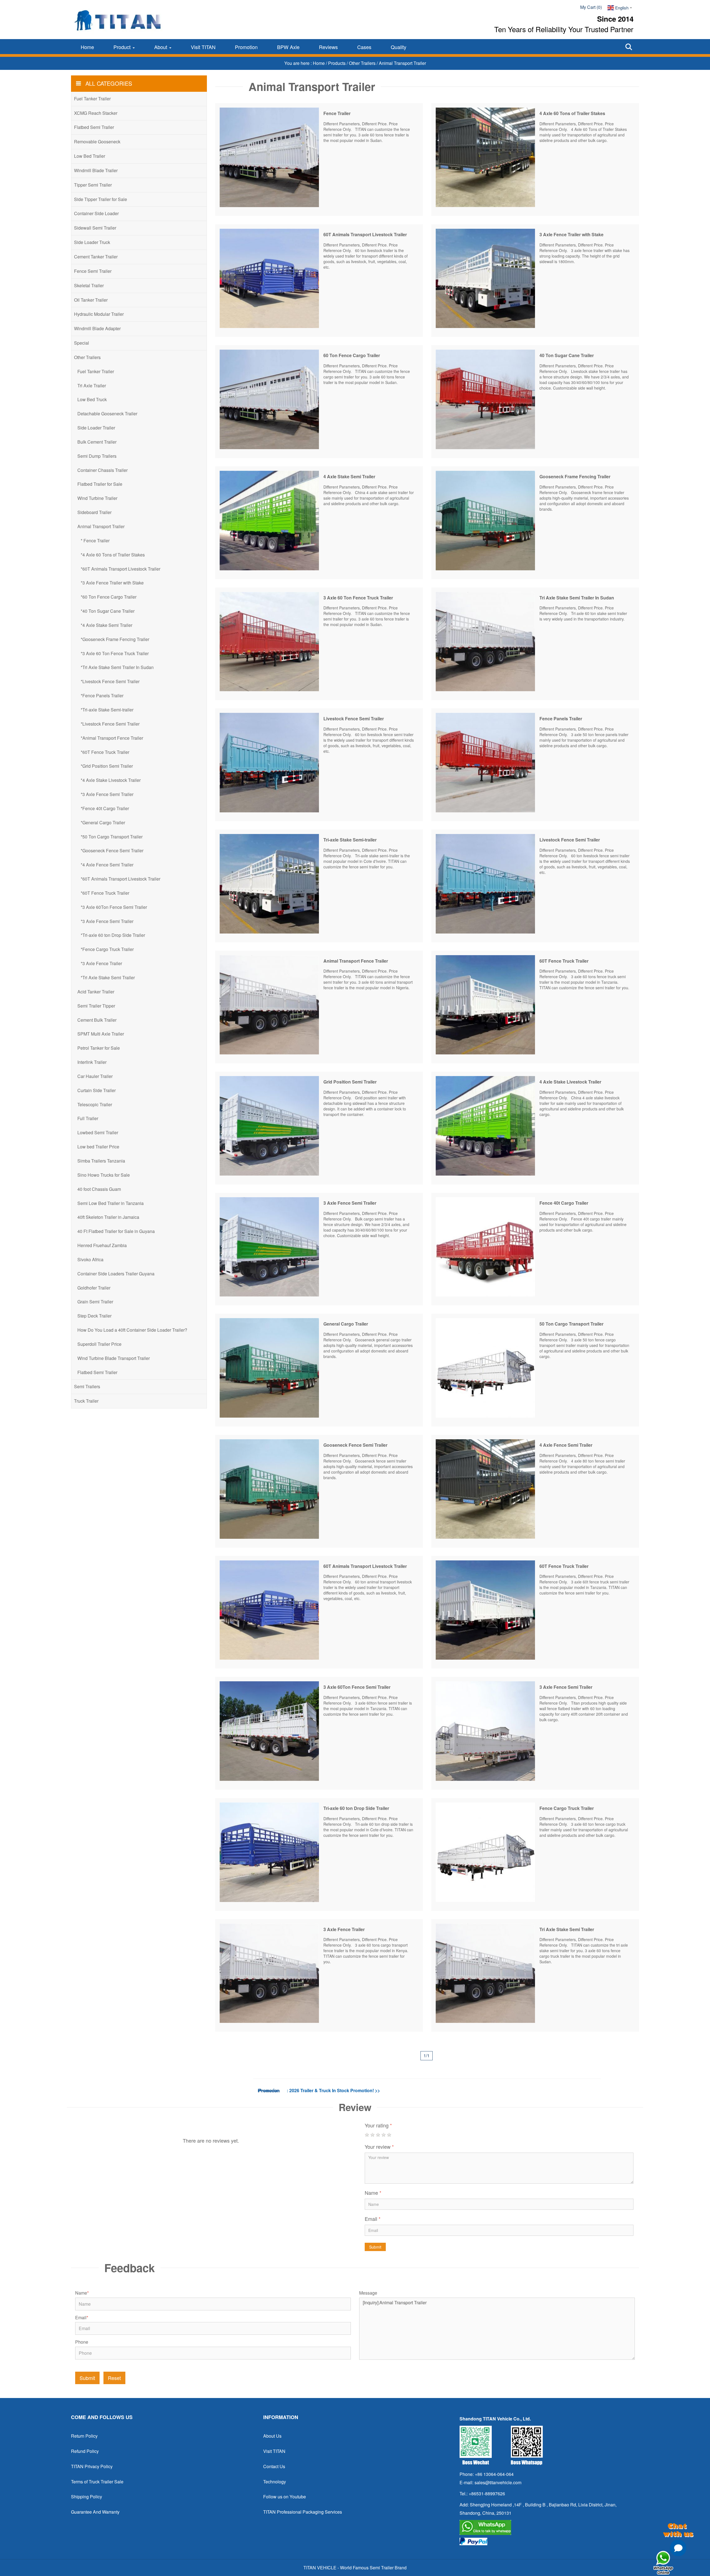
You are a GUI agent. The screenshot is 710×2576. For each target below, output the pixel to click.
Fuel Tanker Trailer (92, 99)
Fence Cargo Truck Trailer (567, 1808)
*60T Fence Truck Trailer (105, 752)
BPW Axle (288, 47)
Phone (82, 2342)
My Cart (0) (591, 7)
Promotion (246, 47)
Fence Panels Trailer (561, 719)
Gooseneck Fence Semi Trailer (355, 1445)
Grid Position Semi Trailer (350, 1082)
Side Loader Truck (92, 242)
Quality (399, 47)
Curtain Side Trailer (97, 1090)
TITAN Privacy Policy (92, 2466)
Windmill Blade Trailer (96, 170)
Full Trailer (88, 1118)
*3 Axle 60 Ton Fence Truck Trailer (115, 653)
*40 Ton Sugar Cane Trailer (108, 611)
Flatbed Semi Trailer (94, 127)
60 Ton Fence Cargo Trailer (352, 355)
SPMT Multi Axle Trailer (101, 1034)
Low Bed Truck (92, 399)
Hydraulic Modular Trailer (99, 314)
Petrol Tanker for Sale (99, 1048)
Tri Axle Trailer (92, 386)
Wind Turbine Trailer (97, 498)
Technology (275, 2482)
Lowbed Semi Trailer (98, 1132)
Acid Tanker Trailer (96, 992)
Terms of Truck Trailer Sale (97, 2482)
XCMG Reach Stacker (96, 113)
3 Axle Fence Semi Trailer (350, 1203)
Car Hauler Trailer (95, 1076)
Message (368, 2293)
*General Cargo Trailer (103, 822)
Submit (375, 2247)
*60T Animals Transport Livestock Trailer (121, 569)
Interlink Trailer (92, 1062)
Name (373, 2193)
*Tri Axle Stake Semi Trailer (108, 977)
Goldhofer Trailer (94, 1288)
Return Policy (84, 2436)
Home (87, 47)
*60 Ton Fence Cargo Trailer (109, 597)
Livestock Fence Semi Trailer (354, 719)
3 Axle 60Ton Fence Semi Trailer (357, 1687)
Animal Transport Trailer (101, 526)
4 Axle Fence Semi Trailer (566, 1445)
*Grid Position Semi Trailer (107, 766)
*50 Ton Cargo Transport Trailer (112, 837)
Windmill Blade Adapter (97, 328)
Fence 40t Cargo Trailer (564, 1203)
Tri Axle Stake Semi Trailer (567, 1929)
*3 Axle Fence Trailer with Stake (112, 583)
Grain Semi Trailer (95, 1302)
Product (123, 47)
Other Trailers (363, 63)
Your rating (378, 2125)
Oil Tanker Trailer (91, 300)
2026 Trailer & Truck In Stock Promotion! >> (335, 2090)
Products (337, 63)
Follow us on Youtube (285, 2497)
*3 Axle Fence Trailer (101, 963)
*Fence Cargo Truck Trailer (107, 949)
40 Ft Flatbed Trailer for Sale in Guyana (116, 1231)
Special (82, 343)
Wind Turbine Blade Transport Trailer (114, 1358)
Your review (379, 2147)
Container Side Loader (96, 213)
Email (373, 2219)
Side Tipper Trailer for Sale (101, 199)
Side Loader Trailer (96, 428)
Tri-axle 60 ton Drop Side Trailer (356, 1808)
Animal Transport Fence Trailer (356, 961)
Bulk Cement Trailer (97, 442)
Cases (364, 47)
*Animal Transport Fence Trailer (112, 738)
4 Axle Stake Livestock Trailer (570, 1082)
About (161, 47)
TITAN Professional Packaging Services (303, 2512)
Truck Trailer (86, 1401)
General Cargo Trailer (346, 1324)
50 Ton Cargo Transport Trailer (571, 1324)
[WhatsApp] (547, 2527)
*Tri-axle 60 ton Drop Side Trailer (113, 935)
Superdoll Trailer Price (99, 1344)
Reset (114, 2378)
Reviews (328, 47)
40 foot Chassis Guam (99, 1189)
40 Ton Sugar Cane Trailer (567, 355)
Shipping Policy (87, 2497)
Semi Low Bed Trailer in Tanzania (111, 1203)
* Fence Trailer (95, 541)
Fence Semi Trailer (93, 271)
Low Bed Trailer (90, 156)
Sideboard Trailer (94, 512)
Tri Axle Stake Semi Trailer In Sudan (577, 598)
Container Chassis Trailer (102, 470)
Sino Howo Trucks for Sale (104, 1175)
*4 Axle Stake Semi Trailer (106, 625)
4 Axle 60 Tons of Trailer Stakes (572, 113)
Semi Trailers (87, 1386)
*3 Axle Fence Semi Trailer (107, 794)
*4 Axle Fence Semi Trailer (107, 865)
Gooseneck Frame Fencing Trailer (575, 476)
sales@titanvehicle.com (498, 2482)
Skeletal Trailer (89, 285)
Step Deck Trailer (94, 1316)
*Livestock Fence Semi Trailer (110, 681)
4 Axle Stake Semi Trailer (349, 476)
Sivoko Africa (90, 1259)
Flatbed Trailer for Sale (100, 484)
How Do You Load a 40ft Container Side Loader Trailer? (132, 1330)
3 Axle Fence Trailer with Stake (571, 234)
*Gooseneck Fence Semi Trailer (112, 850)
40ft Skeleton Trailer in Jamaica (108, 1217)
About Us (272, 2436)
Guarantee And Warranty (95, 2512)
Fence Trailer (337, 113)
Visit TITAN (203, 47)
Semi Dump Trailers (97, 456)
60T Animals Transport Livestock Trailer (365, 234)
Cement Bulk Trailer (97, 1020)
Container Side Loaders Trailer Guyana (116, 1274)
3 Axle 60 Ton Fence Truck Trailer (358, 598)
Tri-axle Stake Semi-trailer (350, 840)
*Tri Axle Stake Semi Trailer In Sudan (117, 667)
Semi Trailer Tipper (96, 1006)
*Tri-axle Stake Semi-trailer (107, 710)
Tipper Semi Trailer (93, 185)
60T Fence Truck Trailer (564, 961)
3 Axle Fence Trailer (344, 1929)
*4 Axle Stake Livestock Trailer (111, 780)
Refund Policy (85, 2451)
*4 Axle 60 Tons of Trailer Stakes (113, 555)
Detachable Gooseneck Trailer (107, 414)
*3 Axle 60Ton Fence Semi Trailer (114, 907)
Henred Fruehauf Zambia (102, 1245)
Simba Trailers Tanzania (101, 1161)
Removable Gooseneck (97, 142)
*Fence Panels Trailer (102, 696)
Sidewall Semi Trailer (95, 228)
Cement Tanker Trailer (96, 257)
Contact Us (274, 2466)
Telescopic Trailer (95, 1104)
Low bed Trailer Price (98, 1147)
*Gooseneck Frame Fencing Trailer (115, 639)
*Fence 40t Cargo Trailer (105, 808)
